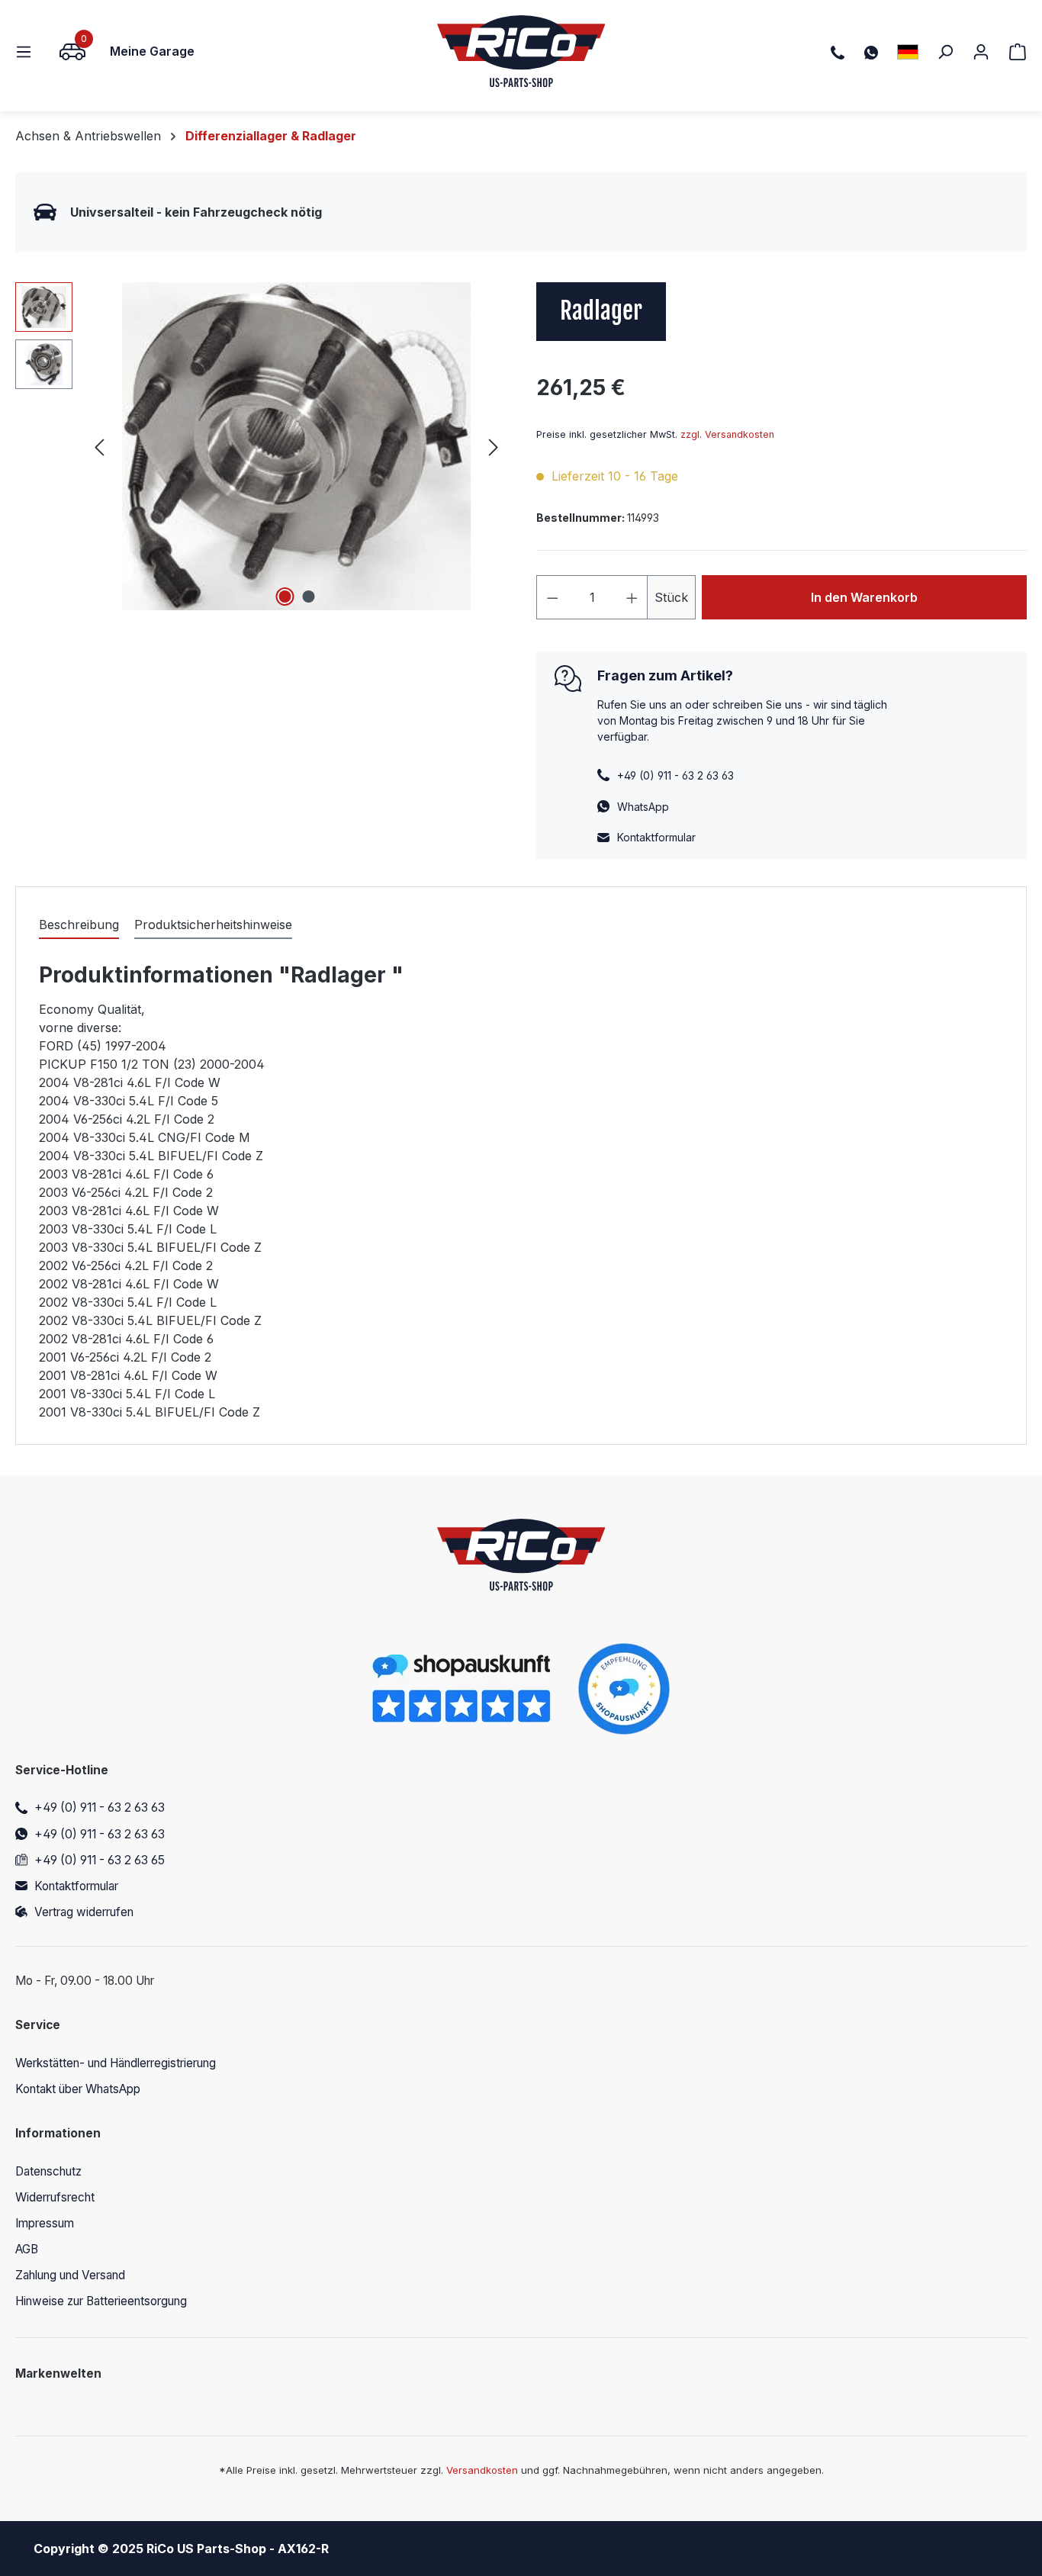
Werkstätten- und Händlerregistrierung (116, 2063)
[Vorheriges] (99, 447)
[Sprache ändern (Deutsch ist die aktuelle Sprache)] (908, 51)
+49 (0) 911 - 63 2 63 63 (100, 1807)
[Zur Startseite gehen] (521, 51)
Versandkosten (482, 2470)
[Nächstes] (494, 447)
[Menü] (28, 51)
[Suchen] (945, 51)
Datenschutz (48, 2171)
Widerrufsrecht (55, 2197)
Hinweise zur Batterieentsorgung (101, 2301)
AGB (27, 2249)
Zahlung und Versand (70, 2275)
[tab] (79, 925)
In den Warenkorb (864, 597)
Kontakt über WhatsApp (78, 2089)
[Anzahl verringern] (552, 597)
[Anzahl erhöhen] (632, 597)
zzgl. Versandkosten (727, 434)
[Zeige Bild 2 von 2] (308, 597)
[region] (260, 446)
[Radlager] (296, 446)
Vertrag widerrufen (84, 1912)
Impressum (45, 2223)
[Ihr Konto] (981, 51)
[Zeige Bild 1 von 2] (285, 597)
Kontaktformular (656, 837)
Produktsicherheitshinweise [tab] (213, 925)
